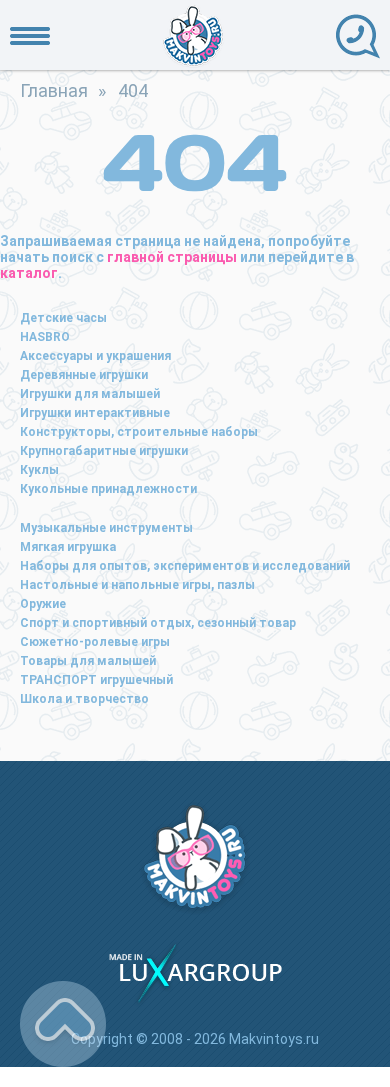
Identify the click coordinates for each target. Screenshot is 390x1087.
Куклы (39, 470)
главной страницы (172, 257)
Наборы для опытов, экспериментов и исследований (185, 566)
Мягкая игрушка (68, 547)
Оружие (43, 604)
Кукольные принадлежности (108, 489)
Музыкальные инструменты (106, 528)
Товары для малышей (88, 661)
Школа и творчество (84, 699)
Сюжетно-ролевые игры (95, 642)
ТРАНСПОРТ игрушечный (96, 680)
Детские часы (63, 318)
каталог (29, 273)
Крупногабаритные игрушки (104, 451)
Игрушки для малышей (90, 394)
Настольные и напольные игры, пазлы (137, 585)
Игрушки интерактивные (95, 413)
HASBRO (45, 337)
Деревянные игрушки (84, 375)
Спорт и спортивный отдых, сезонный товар (158, 623)
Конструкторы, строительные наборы (139, 432)
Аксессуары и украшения (95, 356)
